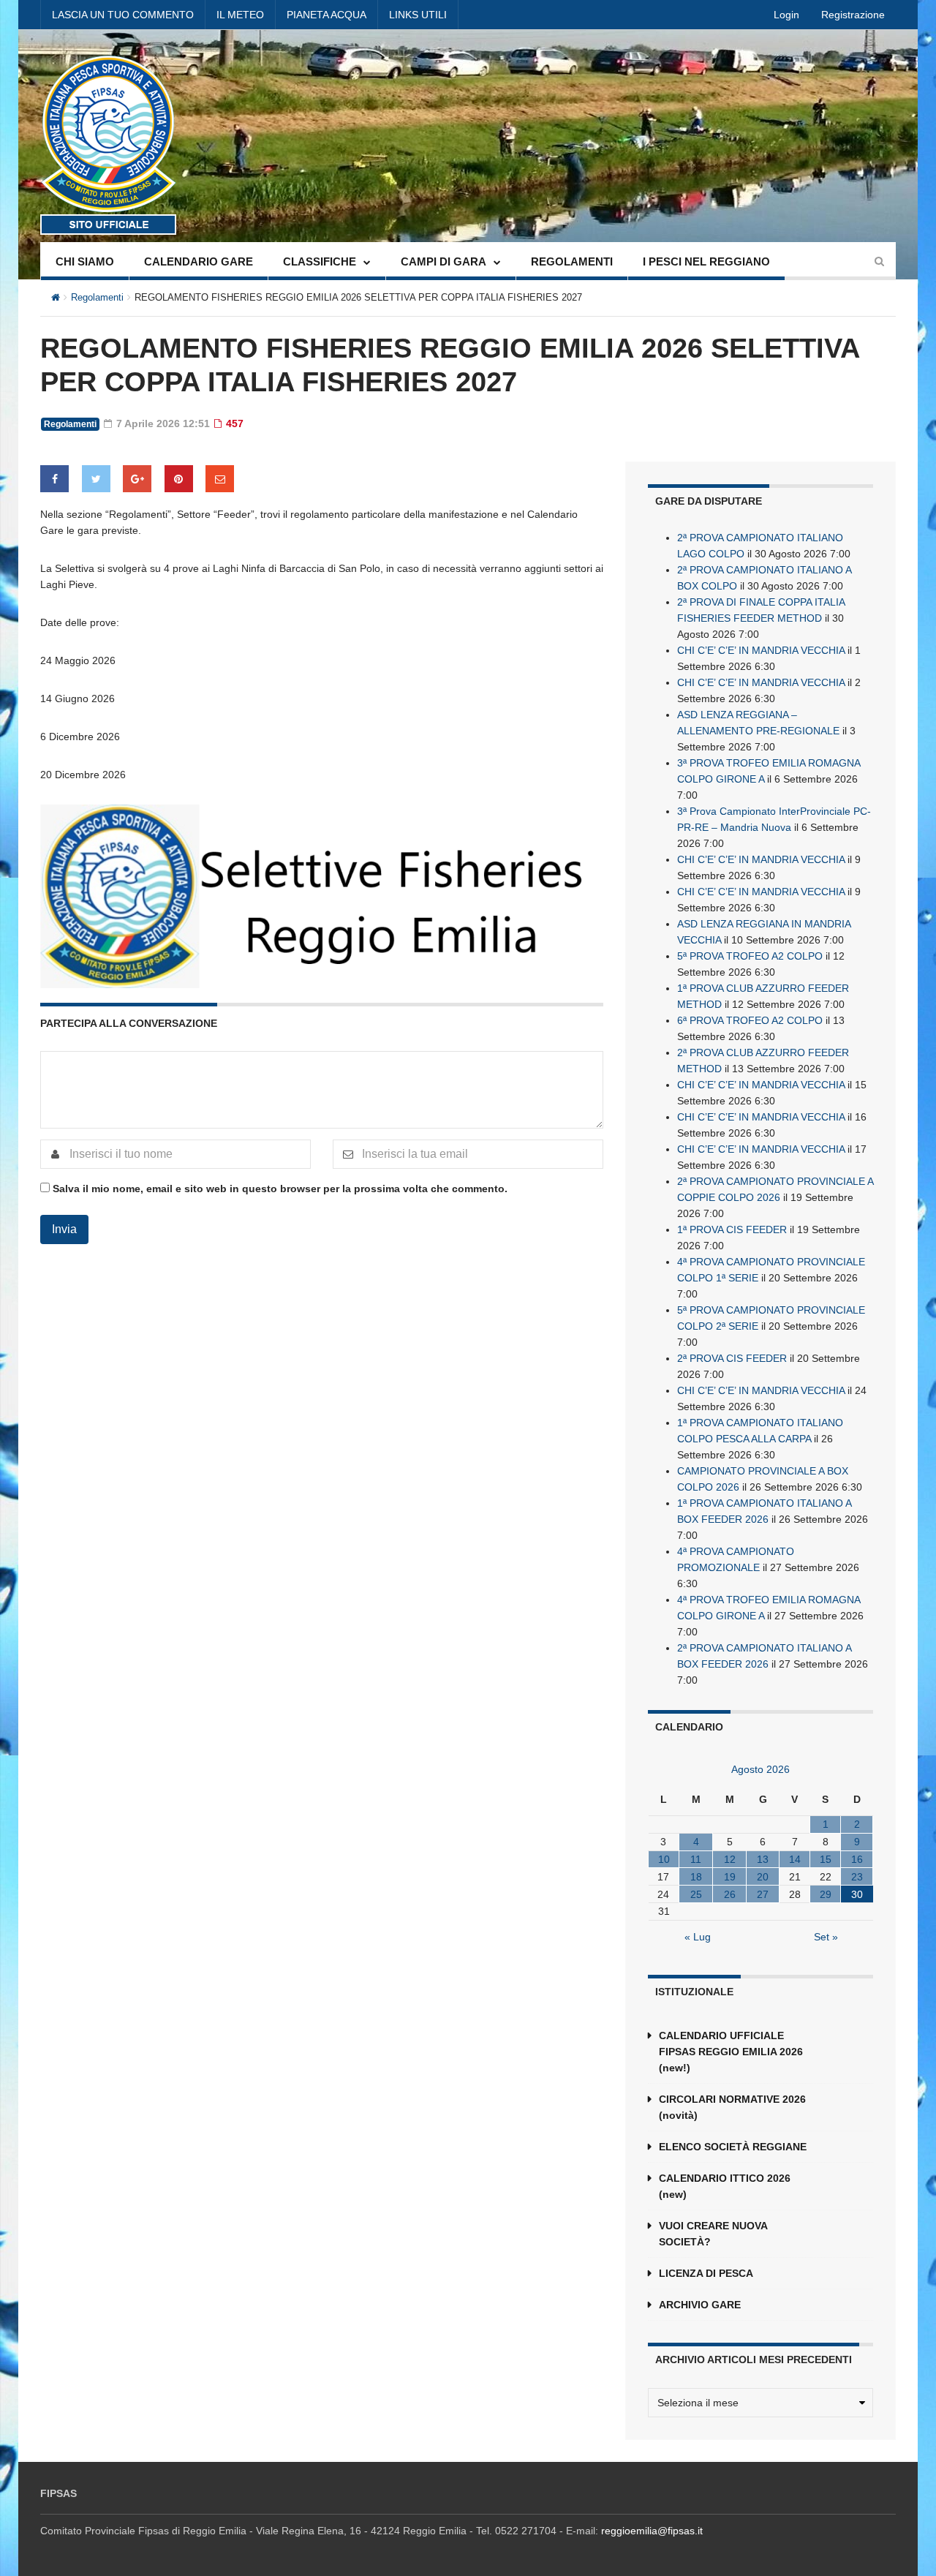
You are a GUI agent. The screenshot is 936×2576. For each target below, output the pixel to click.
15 (826, 1859)
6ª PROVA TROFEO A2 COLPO (750, 1020)
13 (763, 1859)
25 (696, 1894)
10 (664, 1859)
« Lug (698, 1937)
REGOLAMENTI (572, 261)
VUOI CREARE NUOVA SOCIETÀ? (713, 2234)
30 (857, 1894)
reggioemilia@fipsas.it (652, 2531)
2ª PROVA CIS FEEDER (732, 1358)
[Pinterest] (179, 479)
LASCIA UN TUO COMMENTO (123, 15)
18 (696, 1877)
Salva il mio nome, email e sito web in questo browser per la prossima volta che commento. (280, 1189)
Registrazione (853, 15)
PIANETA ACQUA (327, 15)
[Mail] (220, 479)
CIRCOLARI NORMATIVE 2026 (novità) (732, 2107)
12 (730, 1859)
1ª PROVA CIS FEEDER (732, 1229)
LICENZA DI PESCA (706, 2273)
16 (857, 1859)
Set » (826, 1937)
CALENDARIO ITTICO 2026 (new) (725, 2186)
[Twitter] (96, 479)
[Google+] (137, 479)
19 (730, 1877)
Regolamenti (97, 297)
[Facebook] (54, 479)
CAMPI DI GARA (444, 261)
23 (857, 1877)
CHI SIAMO (85, 261)
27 (763, 1894)
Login (786, 15)
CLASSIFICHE (320, 261)
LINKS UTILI (418, 15)
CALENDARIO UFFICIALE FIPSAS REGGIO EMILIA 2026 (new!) (731, 2052)
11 (696, 1859)
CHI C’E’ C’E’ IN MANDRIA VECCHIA (761, 650)
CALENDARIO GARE (199, 261)
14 (795, 1859)
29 (826, 1894)
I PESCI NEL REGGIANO (706, 261)
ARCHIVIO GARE (700, 2305)
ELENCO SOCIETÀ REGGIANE (733, 2147)
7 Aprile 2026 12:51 (162, 423)
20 (763, 1877)
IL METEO (240, 15)
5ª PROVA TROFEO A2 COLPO (750, 956)
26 (730, 1894)
